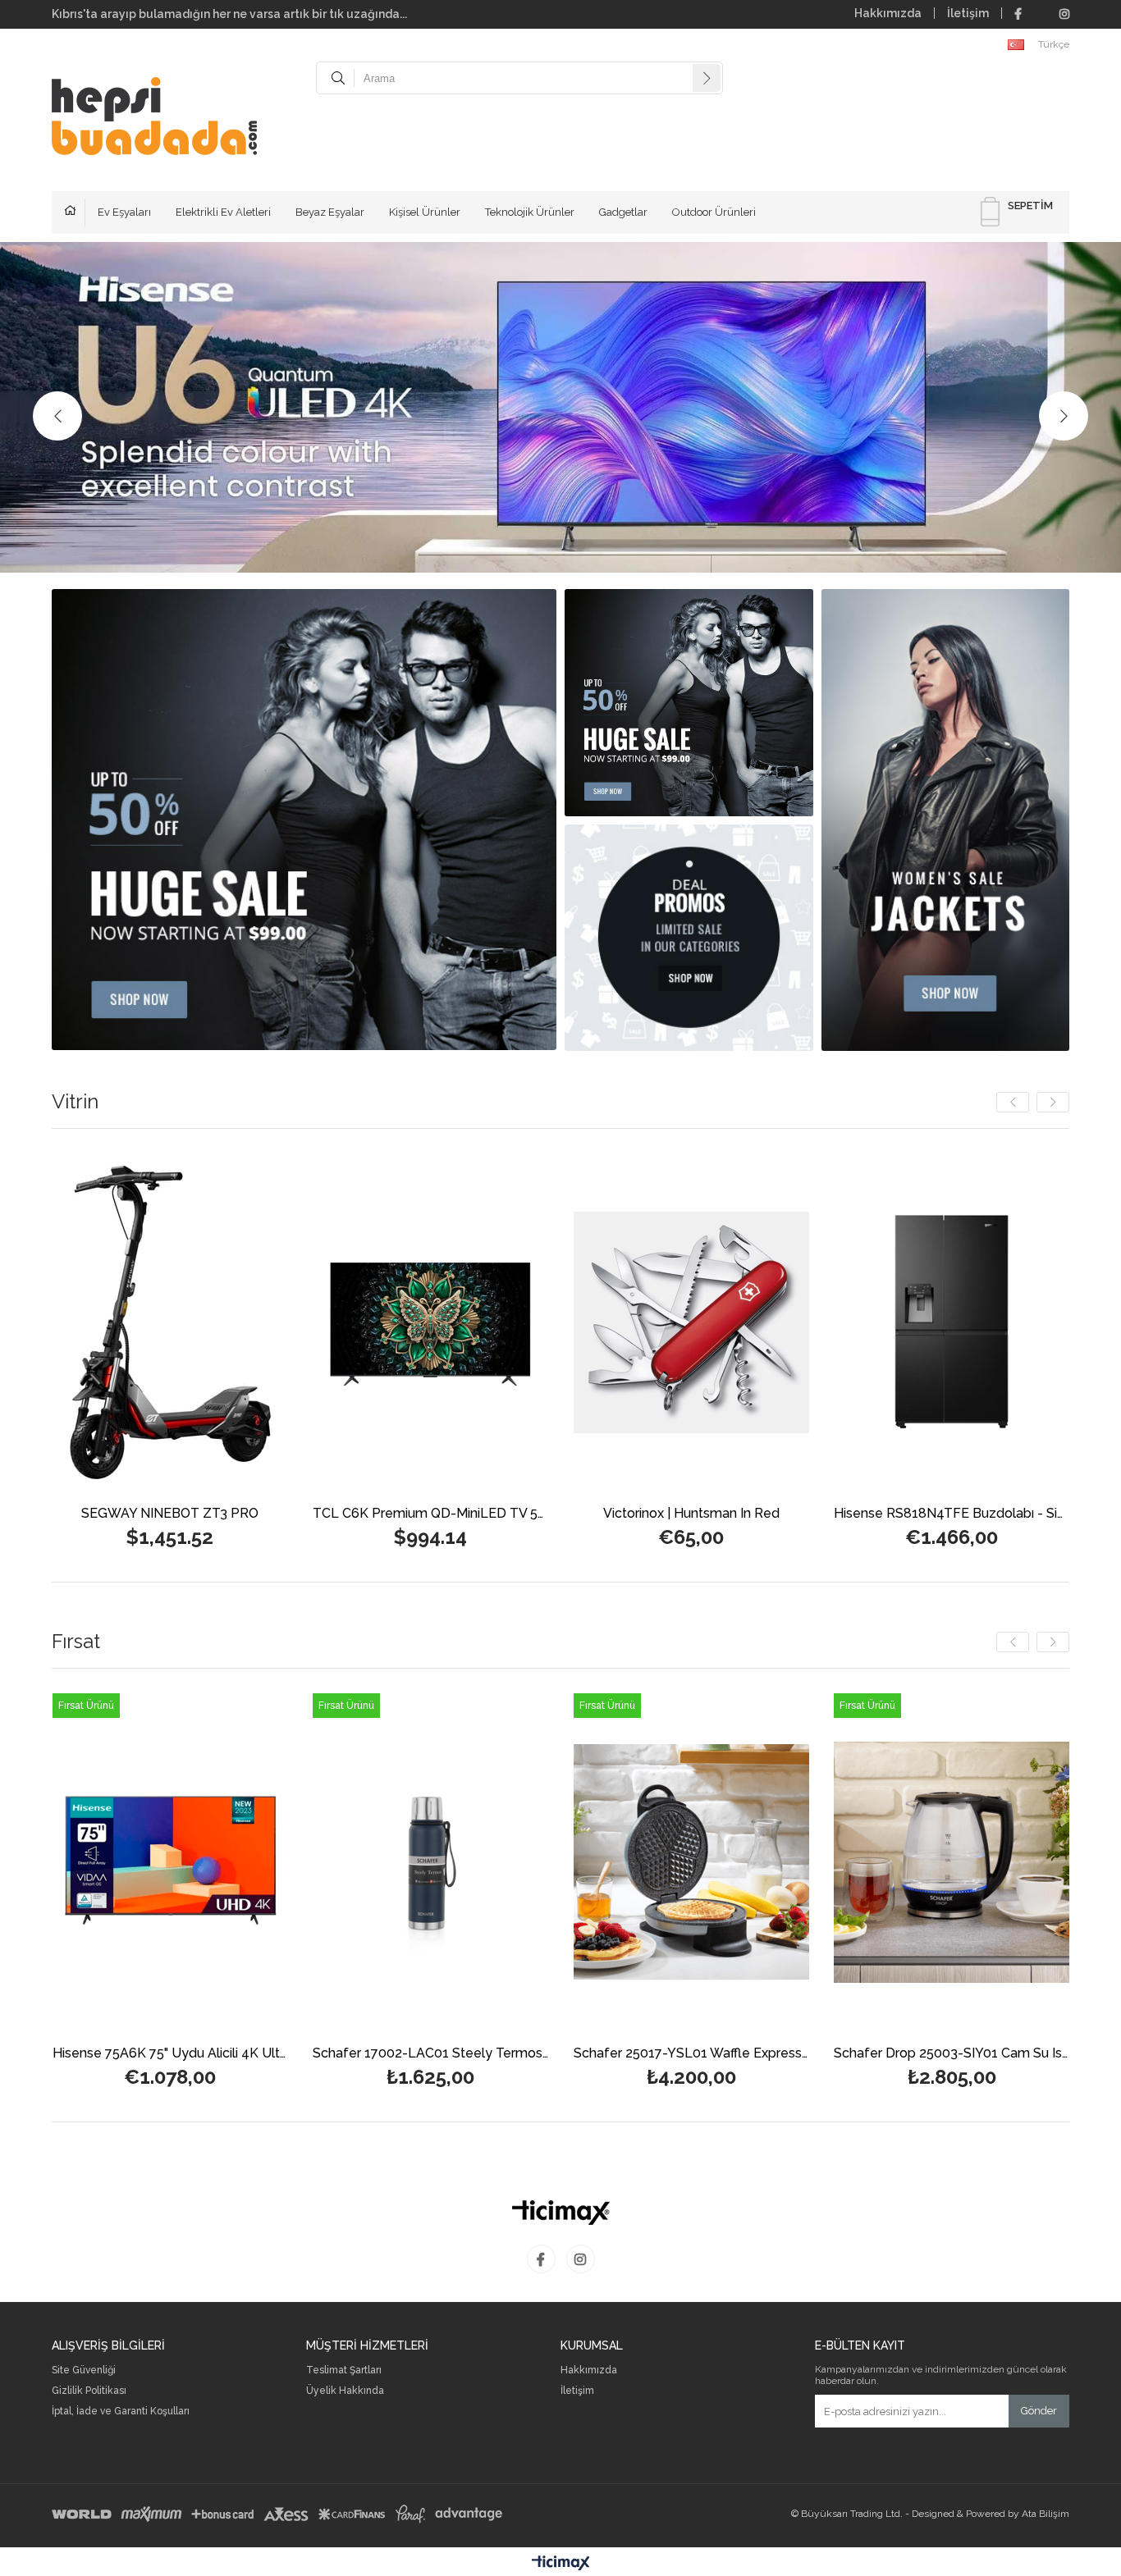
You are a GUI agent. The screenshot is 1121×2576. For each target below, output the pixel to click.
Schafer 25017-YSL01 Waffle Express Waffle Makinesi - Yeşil (351, 2054)
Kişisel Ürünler (425, 212)
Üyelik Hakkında (345, 2391)
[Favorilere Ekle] (58, 1349)
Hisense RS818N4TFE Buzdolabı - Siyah (579, 1514)
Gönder (1039, 2411)
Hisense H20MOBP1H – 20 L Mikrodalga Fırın (872, 2054)
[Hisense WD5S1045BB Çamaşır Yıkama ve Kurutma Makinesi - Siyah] (840, 1322)
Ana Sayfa (75, 212)
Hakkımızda (888, 13)
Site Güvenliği (84, 2370)
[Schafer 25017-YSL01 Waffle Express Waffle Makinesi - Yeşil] (351, 1862)
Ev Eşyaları (124, 212)
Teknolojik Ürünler (530, 212)
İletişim (968, 13)
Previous (57, 416)
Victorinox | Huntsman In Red (319, 1514)
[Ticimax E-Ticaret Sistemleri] (561, 2564)
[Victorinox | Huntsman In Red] (319, 1322)
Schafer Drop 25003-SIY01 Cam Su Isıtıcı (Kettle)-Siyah (612, 2054)
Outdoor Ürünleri (714, 212)
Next (1064, 416)
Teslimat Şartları (344, 2370)
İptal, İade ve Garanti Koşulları (121, 2412)
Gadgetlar (623, 212)
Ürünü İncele (114, 1349)
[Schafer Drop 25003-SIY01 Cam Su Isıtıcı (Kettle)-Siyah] (612, 1862)
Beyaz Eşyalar (330, 212)
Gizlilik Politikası (89, 2391)
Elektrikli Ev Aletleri (223, 212)
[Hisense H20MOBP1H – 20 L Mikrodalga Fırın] (872, 1862)
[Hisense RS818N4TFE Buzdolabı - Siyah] (579, 1322)
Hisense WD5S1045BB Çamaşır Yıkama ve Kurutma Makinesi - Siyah (840, 1514)
